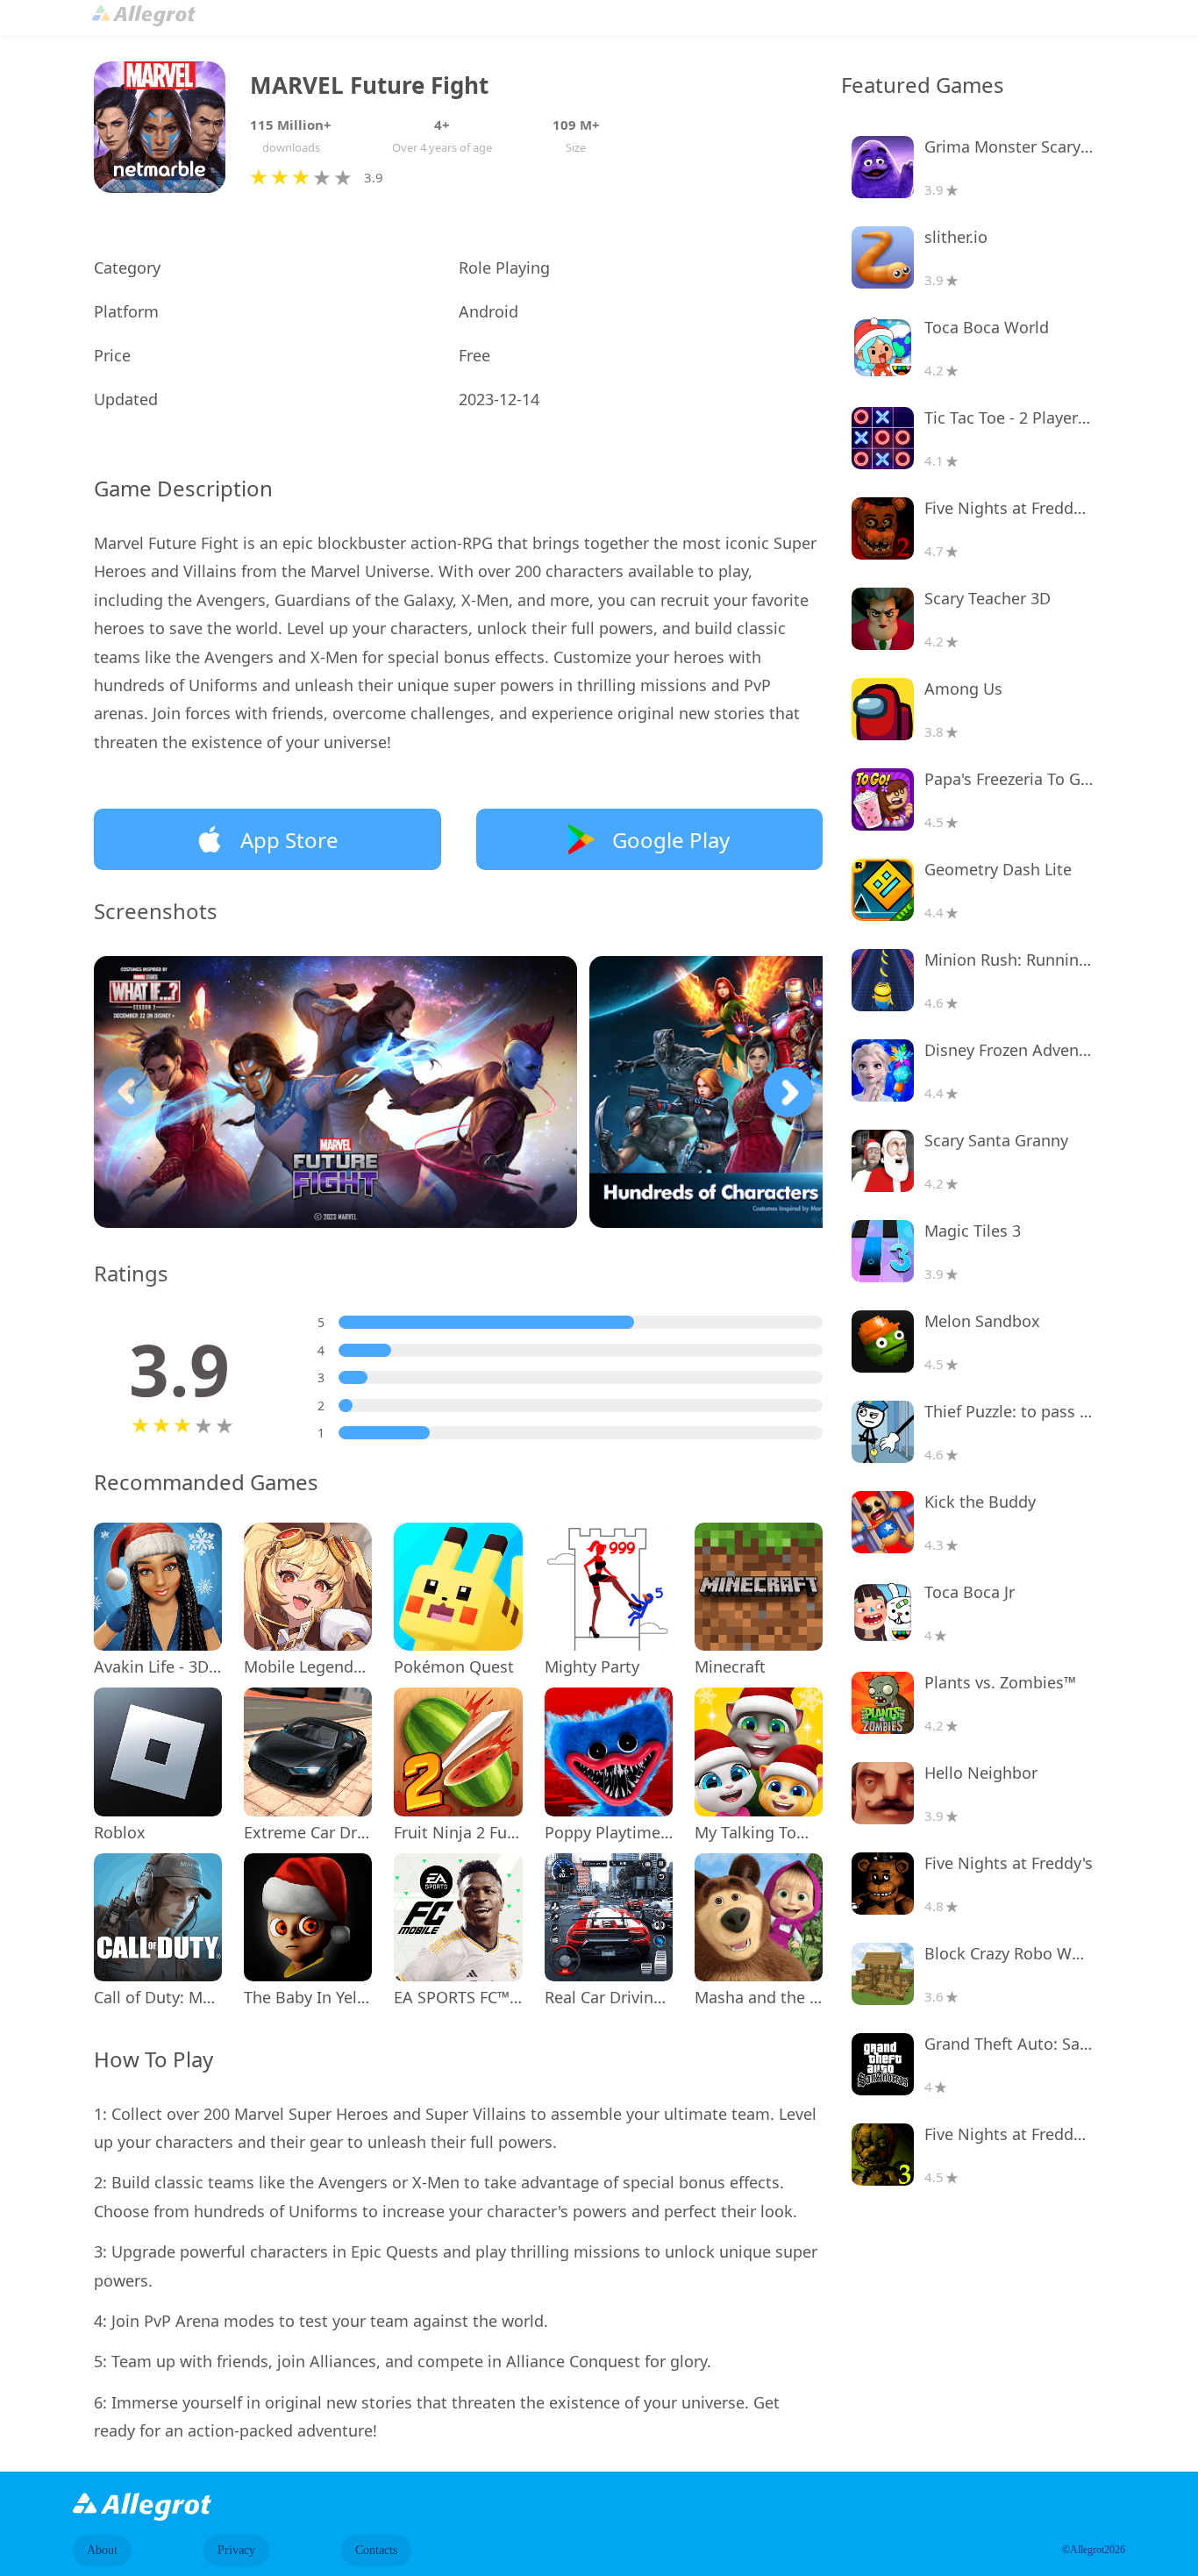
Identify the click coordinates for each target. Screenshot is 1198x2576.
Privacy (236, 2550)
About (102, 2550)
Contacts (376, 2550)
